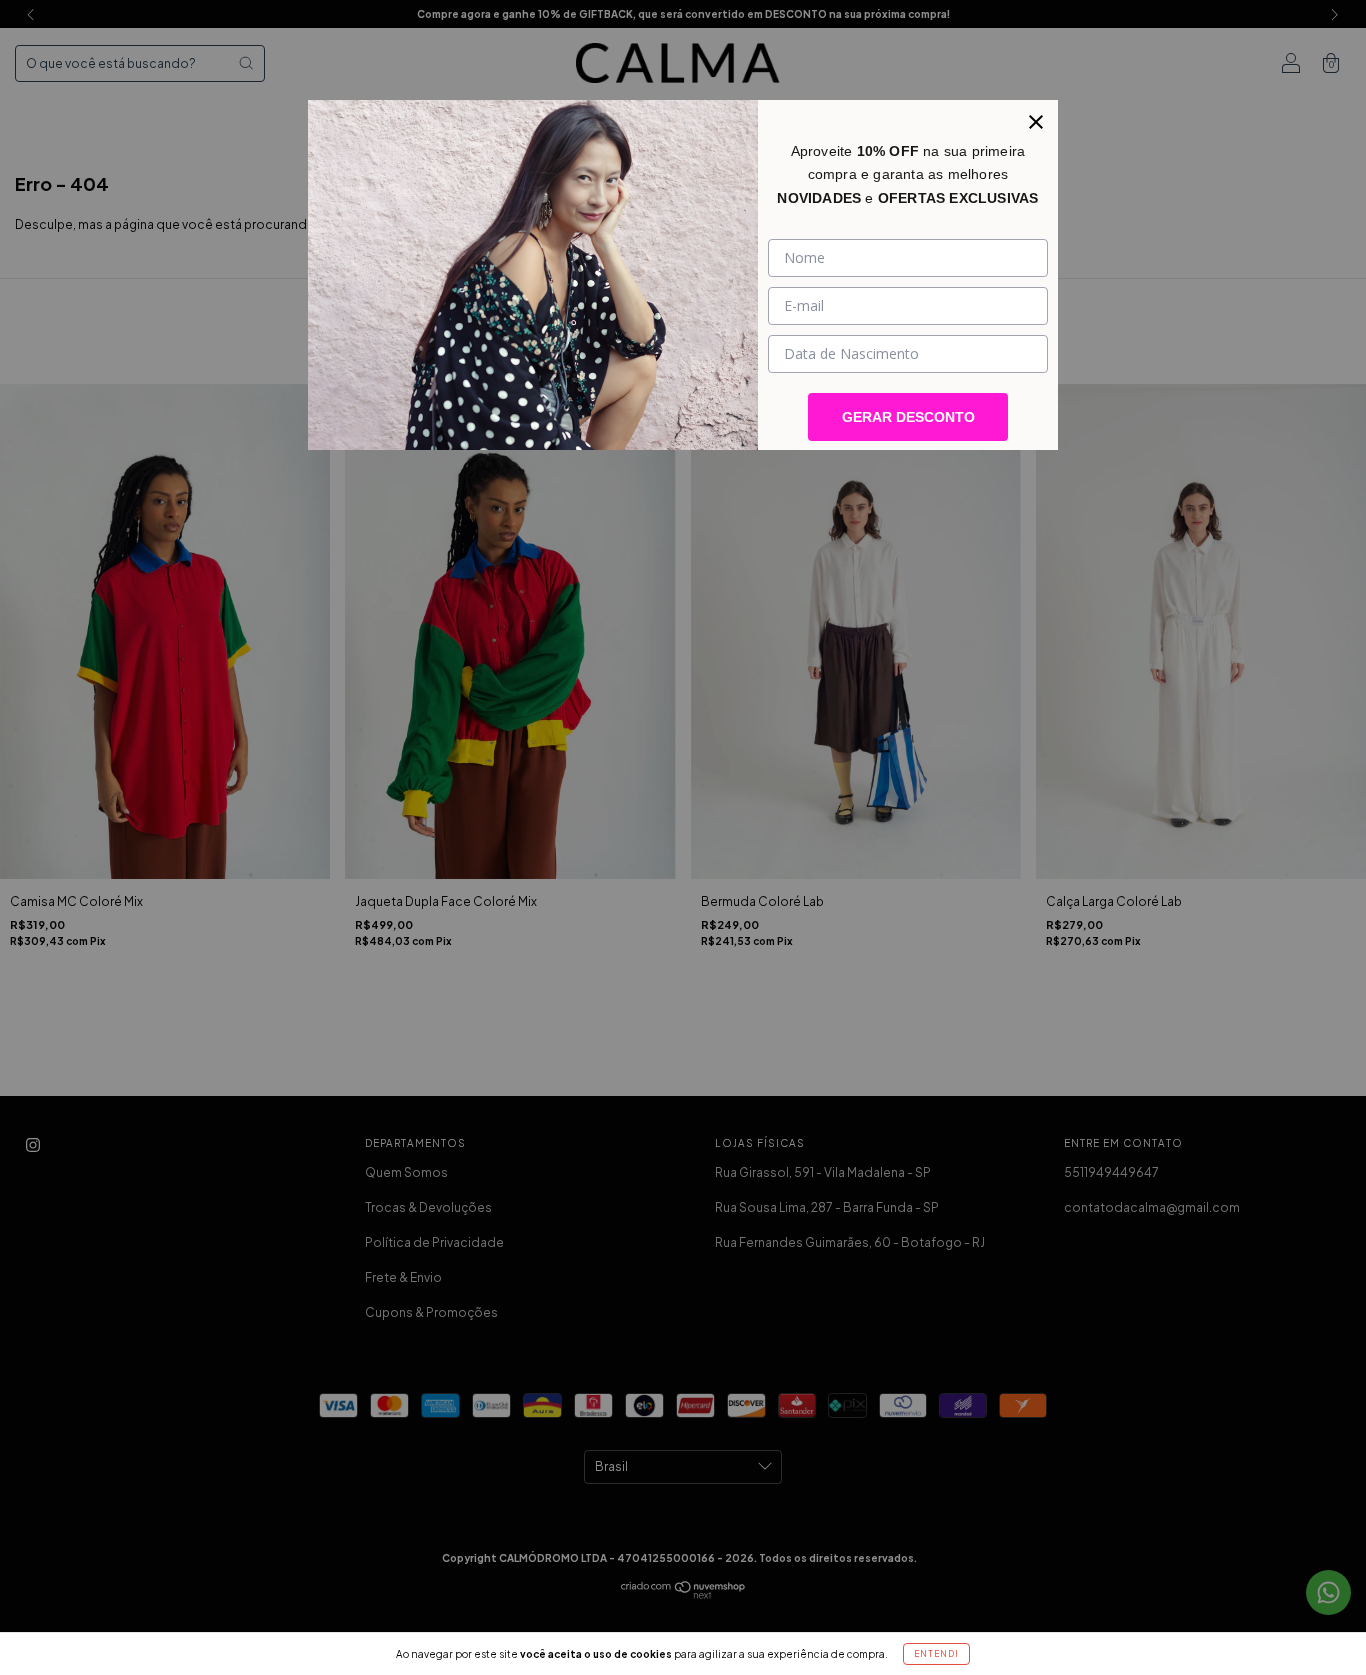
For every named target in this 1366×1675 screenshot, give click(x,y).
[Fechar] (1036, 122)
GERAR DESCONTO (908, 417)
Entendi (936, 1654)
